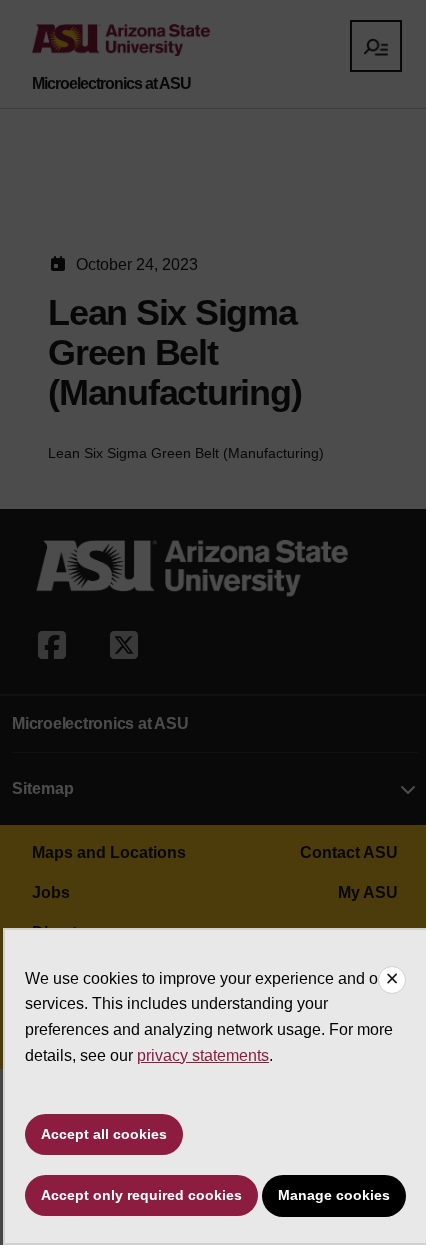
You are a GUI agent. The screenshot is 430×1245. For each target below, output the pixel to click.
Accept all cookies (104, 1134)
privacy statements (203, 1055)
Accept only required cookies (141, 1195)
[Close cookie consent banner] (392, 980)
